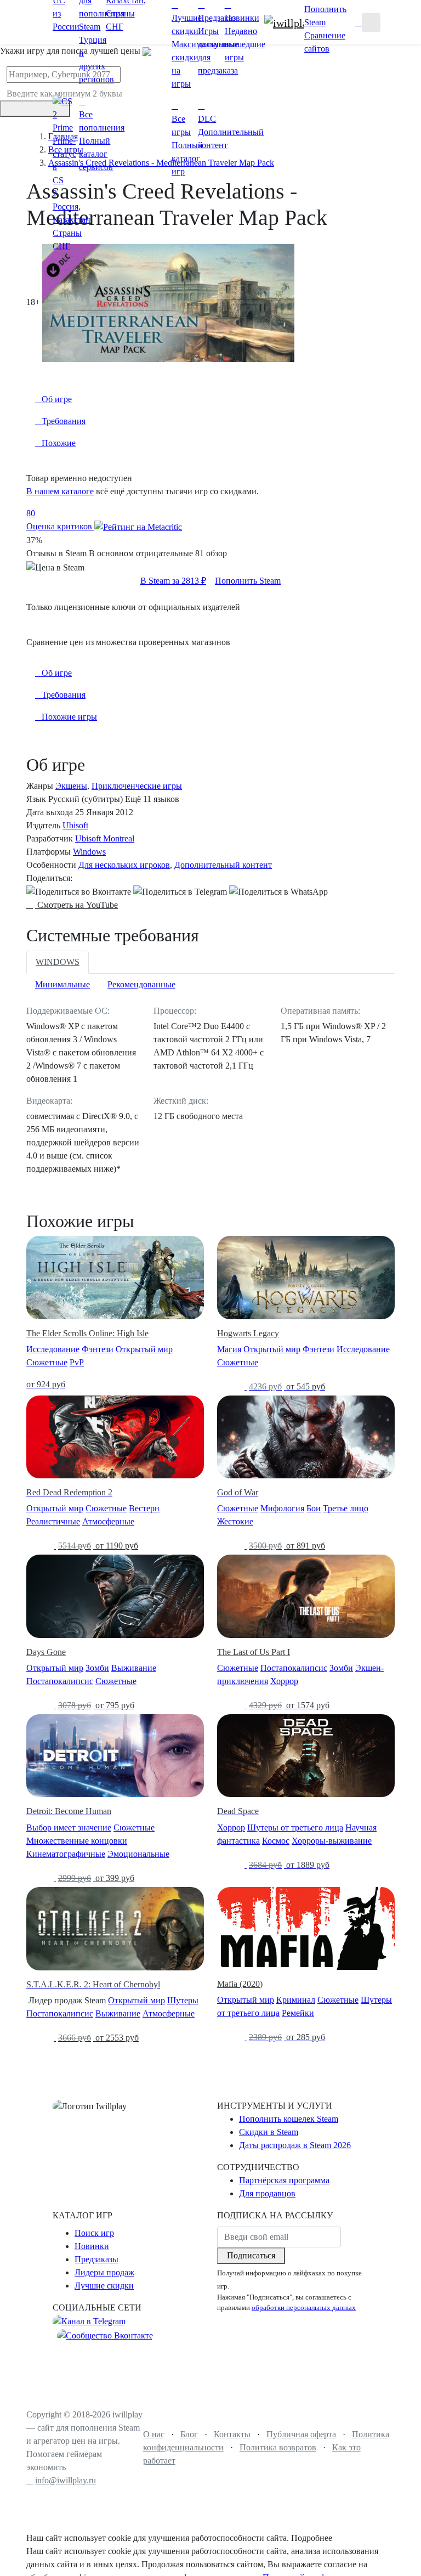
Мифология (282, 1508)
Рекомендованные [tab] (141, 984)
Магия (229, 1349)
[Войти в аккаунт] (359, 22)
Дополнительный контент (223, 865)
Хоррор (284, 1681)
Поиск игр (94, 2233)
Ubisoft (75, 825)
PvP (77, 1362)
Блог (189, 2434)
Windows (89, 852)
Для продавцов (267, 2193)
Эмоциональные (138, 1854)
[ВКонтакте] (79, 892)
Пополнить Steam (248, 581)
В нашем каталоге (60, 491)
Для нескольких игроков (124, 865)
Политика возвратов (278, 2447)
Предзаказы (96, 2259)
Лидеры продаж (104, 2272)
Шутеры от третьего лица (295, 1828)
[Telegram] (180, 892)
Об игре (57, 673)
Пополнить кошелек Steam (289, 2119)
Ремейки (298, 2013)
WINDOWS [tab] (58, 962)
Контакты (232, 2434)
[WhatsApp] (278, 892)
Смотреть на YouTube (76, 905)
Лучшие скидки (104, 2286)
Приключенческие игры (137, 786)
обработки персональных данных (304, 2308)
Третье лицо (346, 1508)
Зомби (97, 1668)
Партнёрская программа (284, 2180)
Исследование (53, 1349)
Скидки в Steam (269, 2132)
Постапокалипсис (60, 1681)
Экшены (71, 786)
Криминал (296, 2000)
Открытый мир (144, 1349)
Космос (276, 1841)
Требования (64, 695)
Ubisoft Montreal (105, 838)
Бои (314, 1508)
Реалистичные (53, 1521)
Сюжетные (47, 1362)
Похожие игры (69, 717)
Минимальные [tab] (62, 984)
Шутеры (183, 2000)
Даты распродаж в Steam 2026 (295, 2145)
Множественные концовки (77, 1841)
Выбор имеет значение (69, 1828)
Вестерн (144, 1508)
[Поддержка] (352, 22)
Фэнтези (98, 1349)
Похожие (59, 443)
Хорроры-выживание (332, 1841)
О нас (154, 2434)
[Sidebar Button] (371, 22)
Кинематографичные (66, 1854)
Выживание (134, 1668)
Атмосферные (108, 1521)
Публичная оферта (301, 2434)
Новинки (92, 2246)
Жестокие (235, 1521)
